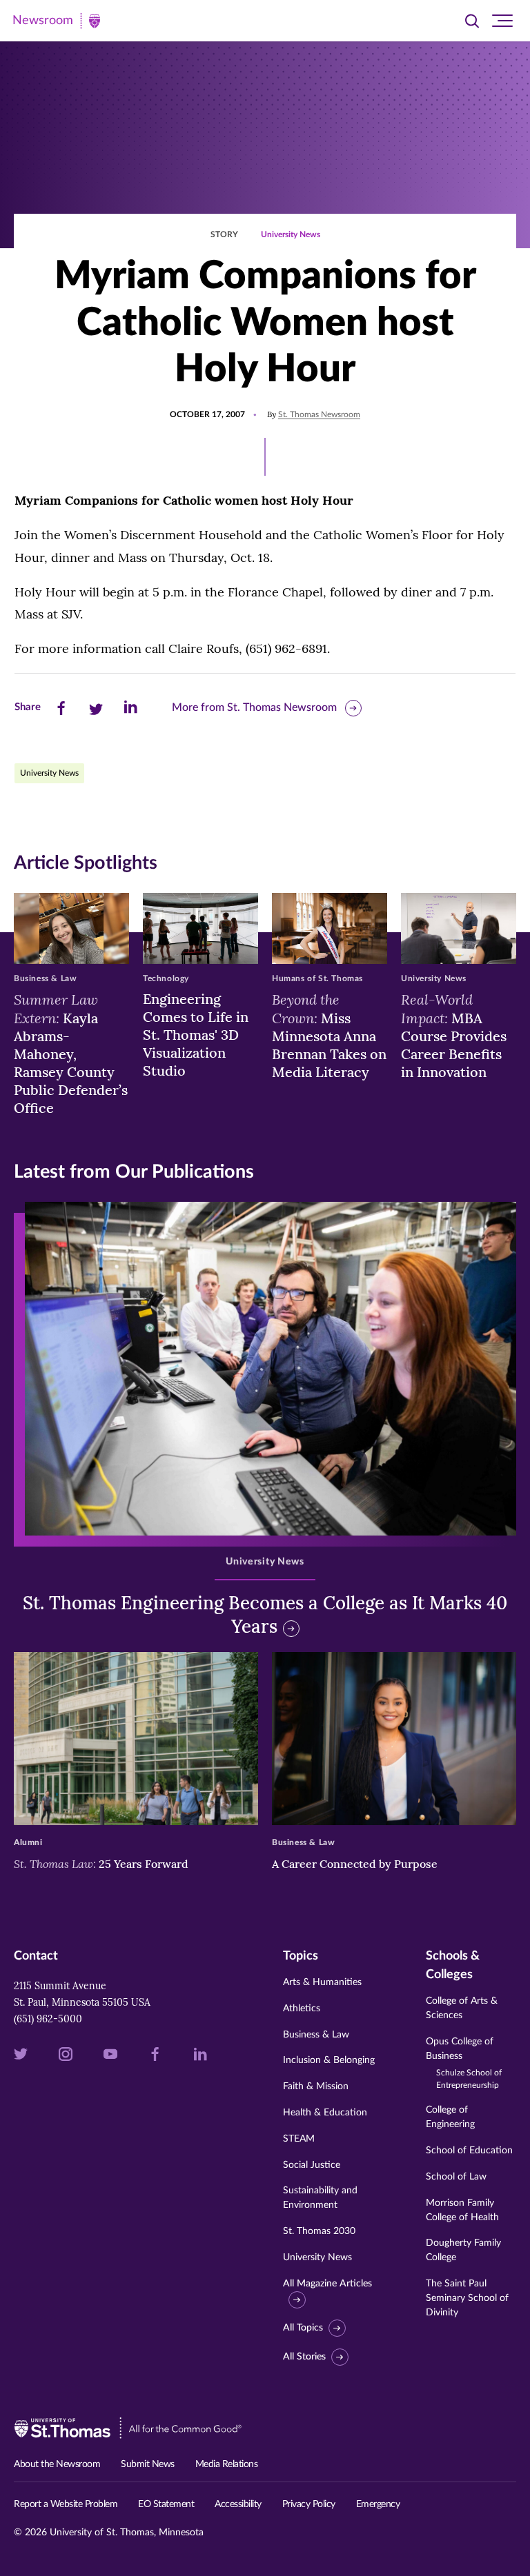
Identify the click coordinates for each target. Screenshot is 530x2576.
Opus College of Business (464, 2063)
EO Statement (166, 2504)
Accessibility (238, 2504)
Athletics (302, 2009)
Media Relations (227, 2464)
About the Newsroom (57, 2464)
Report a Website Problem (66, 2504)
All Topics (303, 2328)
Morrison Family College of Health (462, 2210)
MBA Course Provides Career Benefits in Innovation (454, 1035)
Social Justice (312, 2165)
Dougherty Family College (463, 2250)
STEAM (299, 2139)
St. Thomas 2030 (319, 2231)
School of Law (456, 2177)
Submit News (148, 2464)
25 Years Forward (101, 1864)
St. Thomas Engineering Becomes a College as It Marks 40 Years (265, 1614)
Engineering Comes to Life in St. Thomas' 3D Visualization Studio (196, 1035)
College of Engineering (450, 2117)
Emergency (378, 2504)
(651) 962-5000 (48, 2019)
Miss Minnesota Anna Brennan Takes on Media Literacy (329, 1035)
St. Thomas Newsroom (319, 414)
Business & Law (316, 2035)
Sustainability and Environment (320, 2198)
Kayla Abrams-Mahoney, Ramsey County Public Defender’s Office (71, 1053)
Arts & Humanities (322, 1982)
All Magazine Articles (327, 2284)
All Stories (304, 2357)
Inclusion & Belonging (329, 2060)
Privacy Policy (309, 2504)
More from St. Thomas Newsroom (254, 707)
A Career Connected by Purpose (356, 1864)
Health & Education (325, 2113)
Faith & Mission (316, 2086)
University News (291, 234)
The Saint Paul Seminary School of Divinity (467, 2298)
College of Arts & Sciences (462, 2008)
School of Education (469, 2151)
